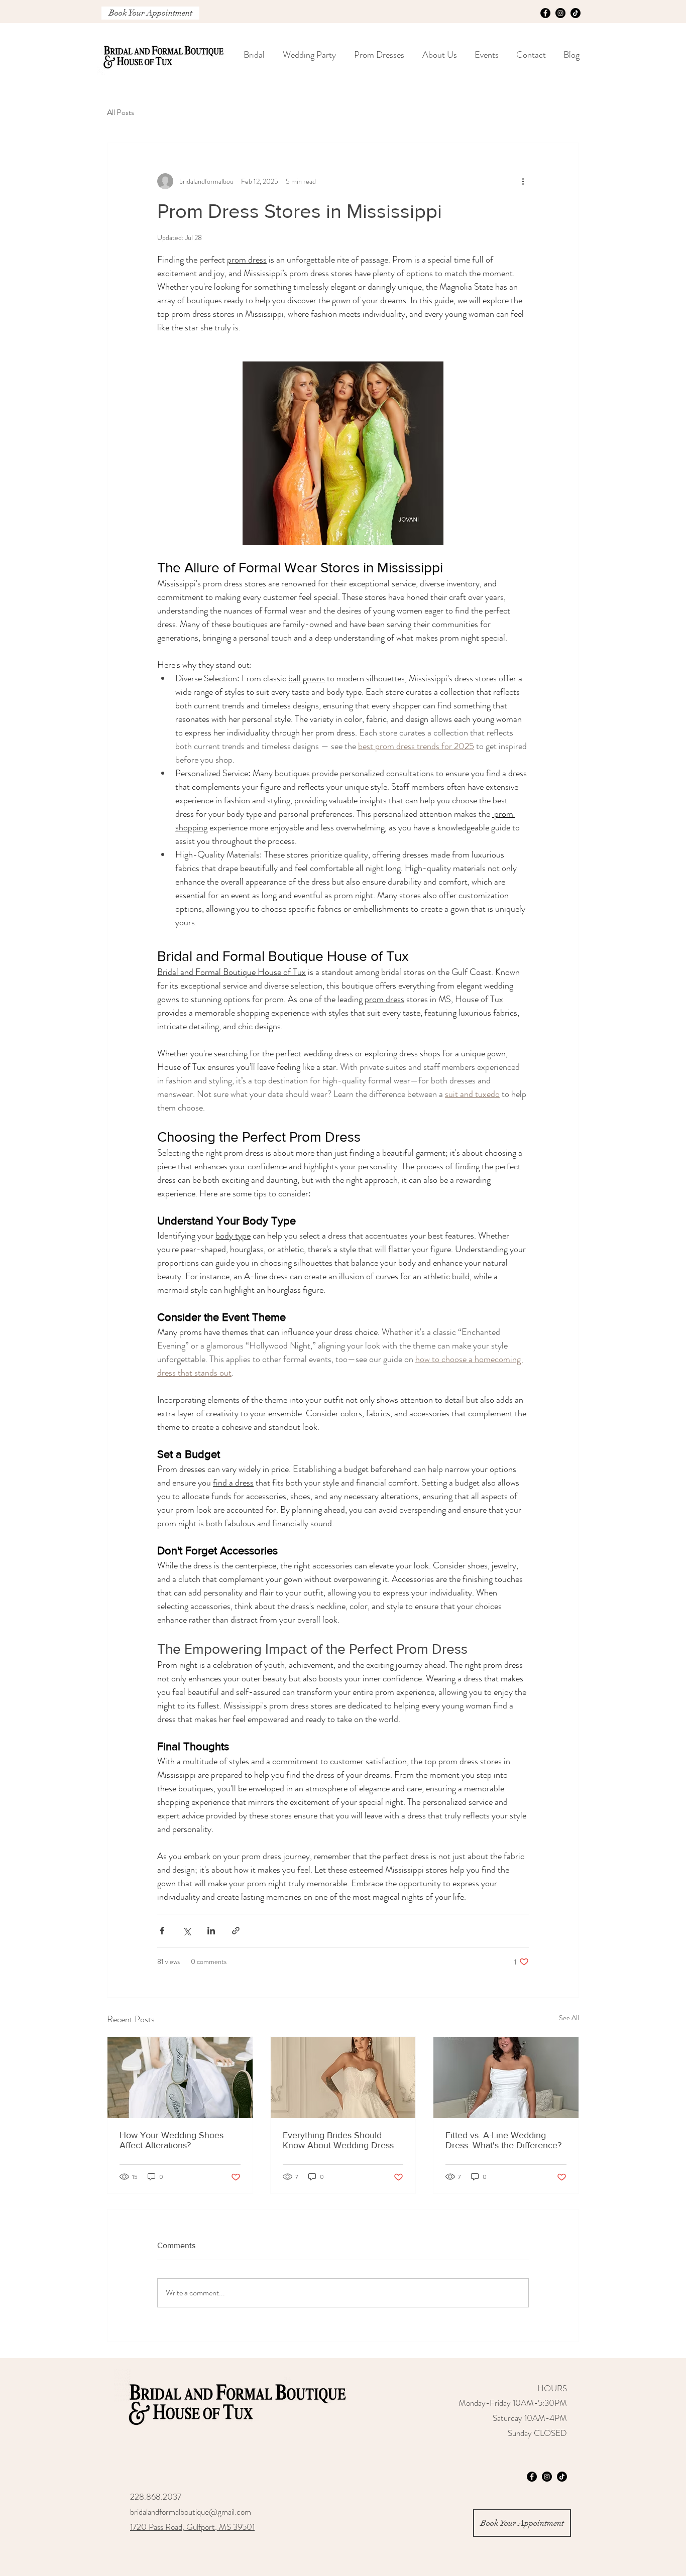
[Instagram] (560, 13)
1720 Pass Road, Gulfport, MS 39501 (192, 2527)
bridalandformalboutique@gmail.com (191, 2512)
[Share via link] (236, 1931)
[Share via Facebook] (162, 1931)
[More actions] (523, 181)
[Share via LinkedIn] (211, 1931)
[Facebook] (545, 13)
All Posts (121, 112)
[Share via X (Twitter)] (187, 1931)
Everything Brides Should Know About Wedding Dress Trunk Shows (338, 2140)
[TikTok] (576, 13)
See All (569, 2018)
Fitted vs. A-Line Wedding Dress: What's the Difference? (503, 2140)
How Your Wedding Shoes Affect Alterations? (171, 2140)
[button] (309, 55)
